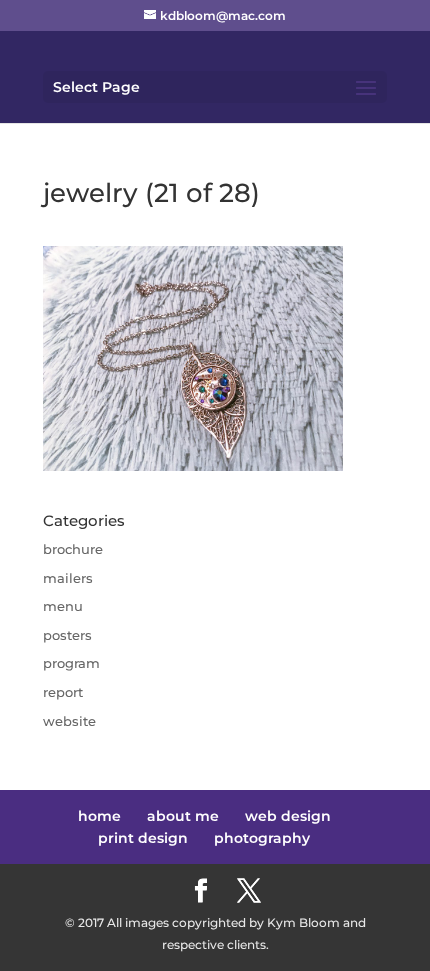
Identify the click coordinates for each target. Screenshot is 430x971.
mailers (68, 578)
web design (288, 816)
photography (262, 838)
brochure (73, 549)
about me (183, 816)
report (63, 692)
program (71, 663)
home (99, 816)
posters (67, 635)
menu (63, 606)
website (69, 721)
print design (143, 838)
